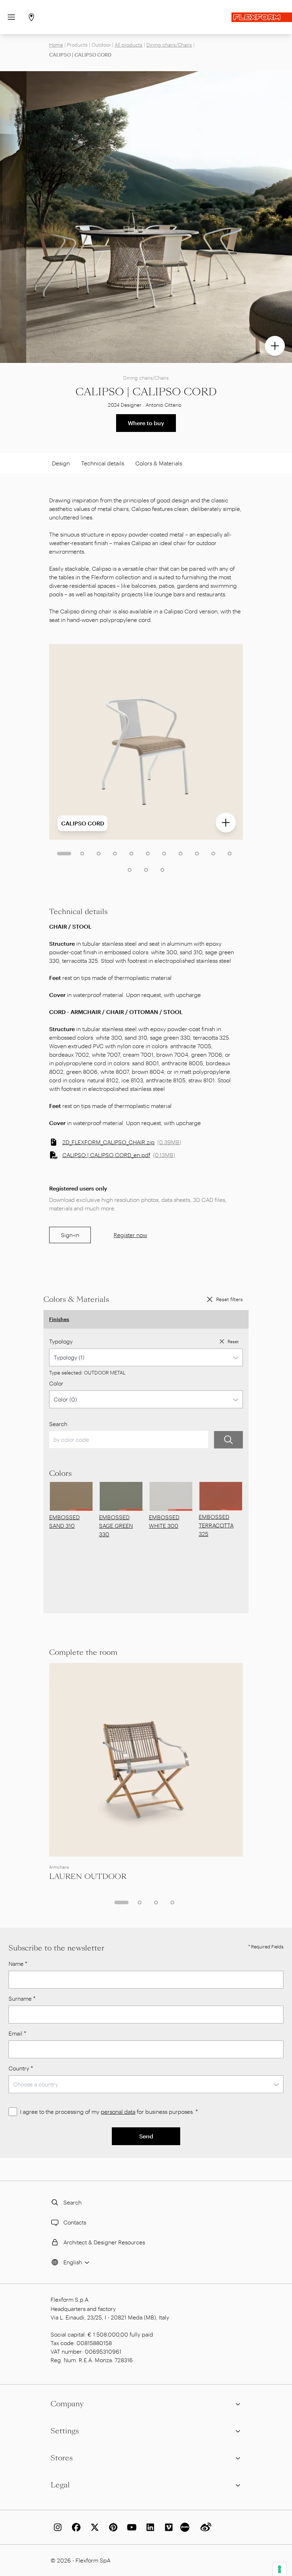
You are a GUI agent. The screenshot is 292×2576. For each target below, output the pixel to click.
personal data (118, 2112)
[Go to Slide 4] (115, 854)
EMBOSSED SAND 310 (64, 1521)
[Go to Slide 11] (230, 854)
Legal (60, 2485)
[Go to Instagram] (56, 2527)
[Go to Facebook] (75, 2527)
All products (129, 45)
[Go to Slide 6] (148, 854)
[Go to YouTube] (130, 2527)
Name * (18, 1963)
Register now (130, 1235)
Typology (61, 1341)
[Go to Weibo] (204, 2527)
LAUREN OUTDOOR (88, 1876)
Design (61, 463)
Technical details (103, 463)
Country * (21, 2068)
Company (67, 2404)
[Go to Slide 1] (64, 854)
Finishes (59, 1319)
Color (56, 1383)
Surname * (22, 1998)
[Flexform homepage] (262, 17)
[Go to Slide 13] (146, 870)
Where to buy (146, 423)
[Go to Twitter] (93, 2527)
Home (56, 45)
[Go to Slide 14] (162, 870)
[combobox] (146, 1357)
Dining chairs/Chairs (169, 45)
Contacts (75, 2222)
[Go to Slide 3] (99, 854)
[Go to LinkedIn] (149, 2527)
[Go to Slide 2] (82, 854)
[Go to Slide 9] (197, 854)
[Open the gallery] (275, 346)
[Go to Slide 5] (131, 854)
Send (146, 2136)
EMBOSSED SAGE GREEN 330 (116, 1525)
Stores (62, 2458)
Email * (17, 2033)
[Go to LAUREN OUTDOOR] (146, 1760)
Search (58, 1424)
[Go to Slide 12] (130, 870)
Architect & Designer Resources (104, 2242)
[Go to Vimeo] (167, 2527)
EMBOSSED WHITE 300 (164, 1521)
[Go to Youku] (186, 2527)
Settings (65, 2431)
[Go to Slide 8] (181, 854)
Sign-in (70, 1235)
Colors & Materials (159, 463)
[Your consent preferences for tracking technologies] (280, 2569)
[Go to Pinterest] (112, 2527)
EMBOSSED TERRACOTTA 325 (216, 1525)
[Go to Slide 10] (213, 854)
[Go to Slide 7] (164, 854)
